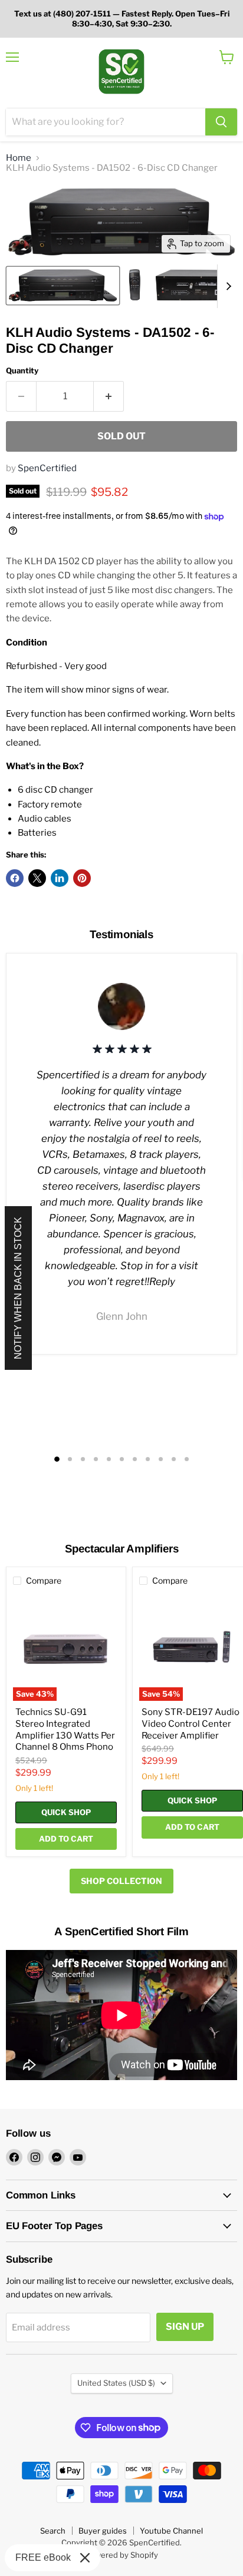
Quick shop (66, 1812)
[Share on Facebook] (15, 878)
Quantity (22, 371)
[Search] (221, 122)
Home (19, 158)
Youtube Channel (171, 2531)
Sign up (185, 2327)
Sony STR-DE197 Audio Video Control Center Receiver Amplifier (191, 1724)
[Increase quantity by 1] (109, 396)
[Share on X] (37, 878)
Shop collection (121, 1881)
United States (116, 2383)
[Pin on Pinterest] (82, 878)
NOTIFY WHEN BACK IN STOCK (18, 1288)
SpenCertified (47, 468)
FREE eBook (43, 2557)
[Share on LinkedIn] (60, 878)
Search (53, 2531)
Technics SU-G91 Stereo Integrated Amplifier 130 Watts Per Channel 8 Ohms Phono (65, 1729)
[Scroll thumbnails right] (226, 286)
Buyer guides (103, 2531)
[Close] (85, 2558)
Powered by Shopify (122, 2555)
